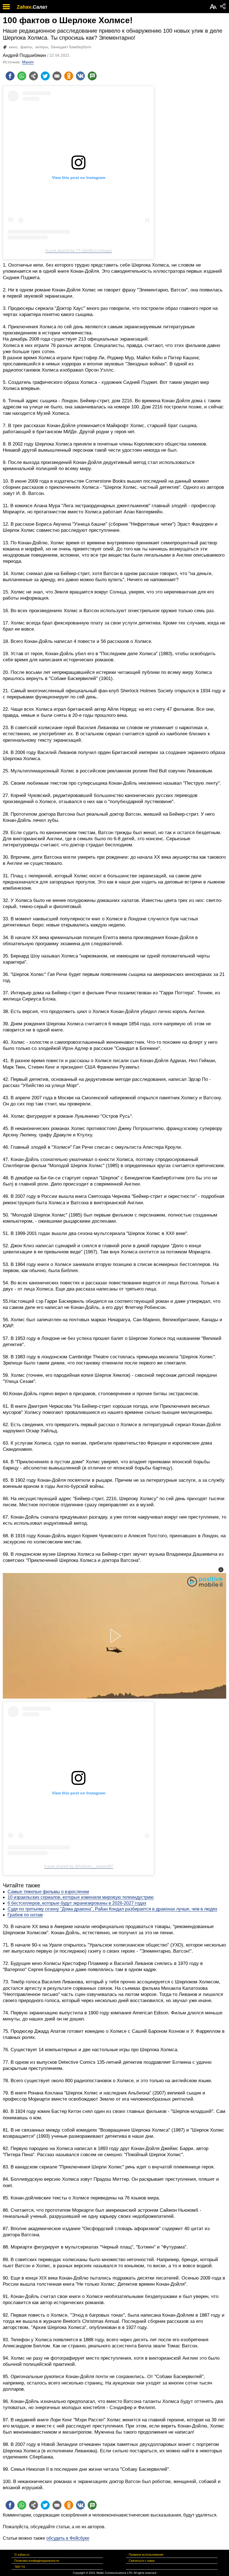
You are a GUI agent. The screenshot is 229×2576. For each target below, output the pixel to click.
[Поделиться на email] (57, 76)
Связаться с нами (142, 2561)
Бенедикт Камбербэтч (71, 47)
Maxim (28, 62)
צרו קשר (20, 2567)
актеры (42, 47)
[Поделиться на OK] (69, 76)
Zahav (24, 7)
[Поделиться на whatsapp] (22, 76)
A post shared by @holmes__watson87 (79, 1866)
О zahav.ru (22, 2555)
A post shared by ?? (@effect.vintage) (79, 250)
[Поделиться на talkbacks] (92, 76)
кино (13, 47)
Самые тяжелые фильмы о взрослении (48, 1892)
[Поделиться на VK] (80, 76)
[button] (221, 1570)
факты (26, 47)
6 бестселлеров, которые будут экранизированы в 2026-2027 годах (77, 1903)
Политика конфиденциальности (37, 2561)
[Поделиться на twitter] (45, 76)
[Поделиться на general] (34, 76)
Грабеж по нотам (25, 1915)
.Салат (39, 7)
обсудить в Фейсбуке (68, 2538)
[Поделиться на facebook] (10, 76)
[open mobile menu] (6, 7)
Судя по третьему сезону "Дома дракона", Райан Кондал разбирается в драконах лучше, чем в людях (112, 1909)
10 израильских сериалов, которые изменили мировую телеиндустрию (81, 1897)
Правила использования (146, 2555)
